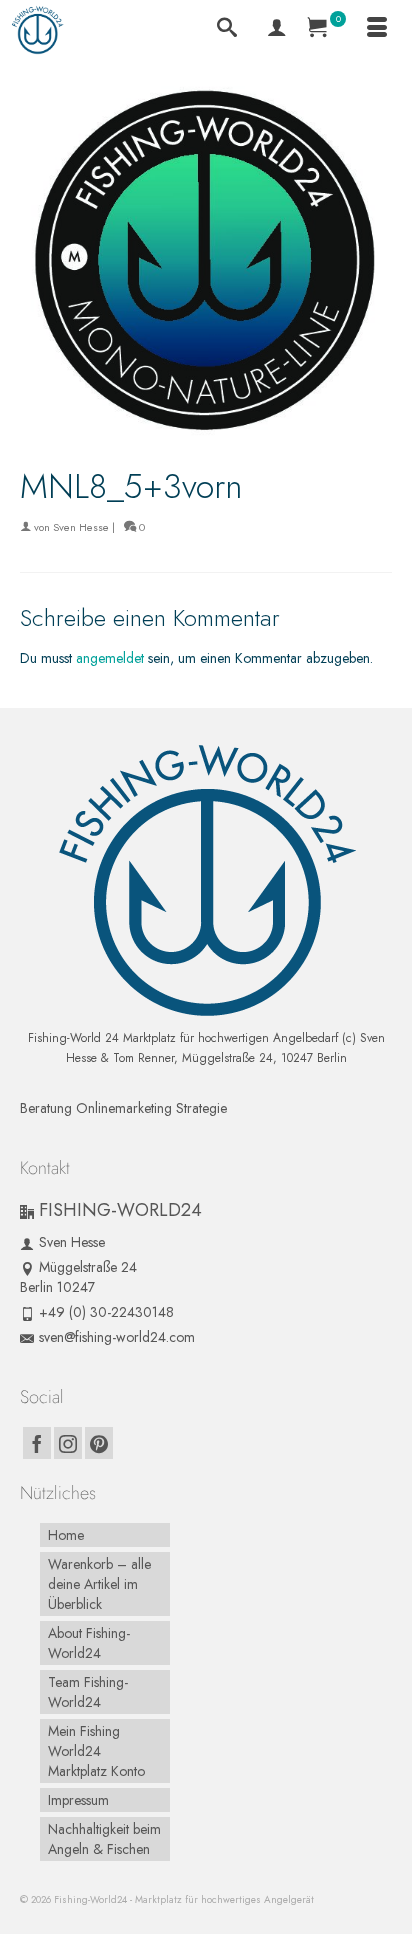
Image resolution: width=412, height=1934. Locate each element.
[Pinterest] (99, 1443)
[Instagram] (68, 1443)
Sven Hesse (81, 527)
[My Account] (277, 30)
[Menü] (377, 30)
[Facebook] (37, 1443)
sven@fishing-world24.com (117, 1337)
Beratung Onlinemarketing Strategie (123, 1108)
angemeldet (110, 658)
